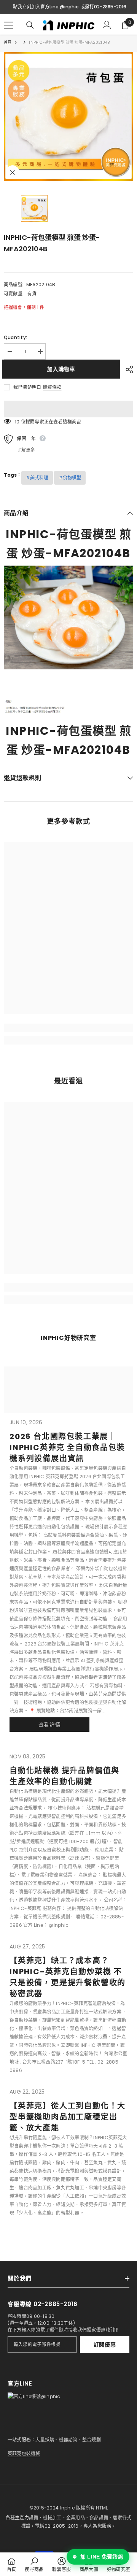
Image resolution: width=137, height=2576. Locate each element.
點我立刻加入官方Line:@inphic (46, 7)
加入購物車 (63, 369)
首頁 (8, 42)
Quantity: (15, 337)
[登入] (107, 25)
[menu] (8, 25)
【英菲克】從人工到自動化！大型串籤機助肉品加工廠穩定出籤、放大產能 (68, 2117)
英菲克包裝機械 (24, 2453)
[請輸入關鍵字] (30, 25)
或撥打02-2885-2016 (103, 7)
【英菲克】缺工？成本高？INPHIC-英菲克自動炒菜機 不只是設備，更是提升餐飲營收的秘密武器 (68, 1977)
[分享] (127, 369)
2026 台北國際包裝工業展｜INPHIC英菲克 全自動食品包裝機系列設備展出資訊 (67, 1447)
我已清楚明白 (27, 387)
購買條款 (52, 387)
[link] (68, 1028)
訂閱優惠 (105, 2345)
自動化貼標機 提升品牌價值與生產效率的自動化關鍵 (65, 1776)
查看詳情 (50, 1725)
